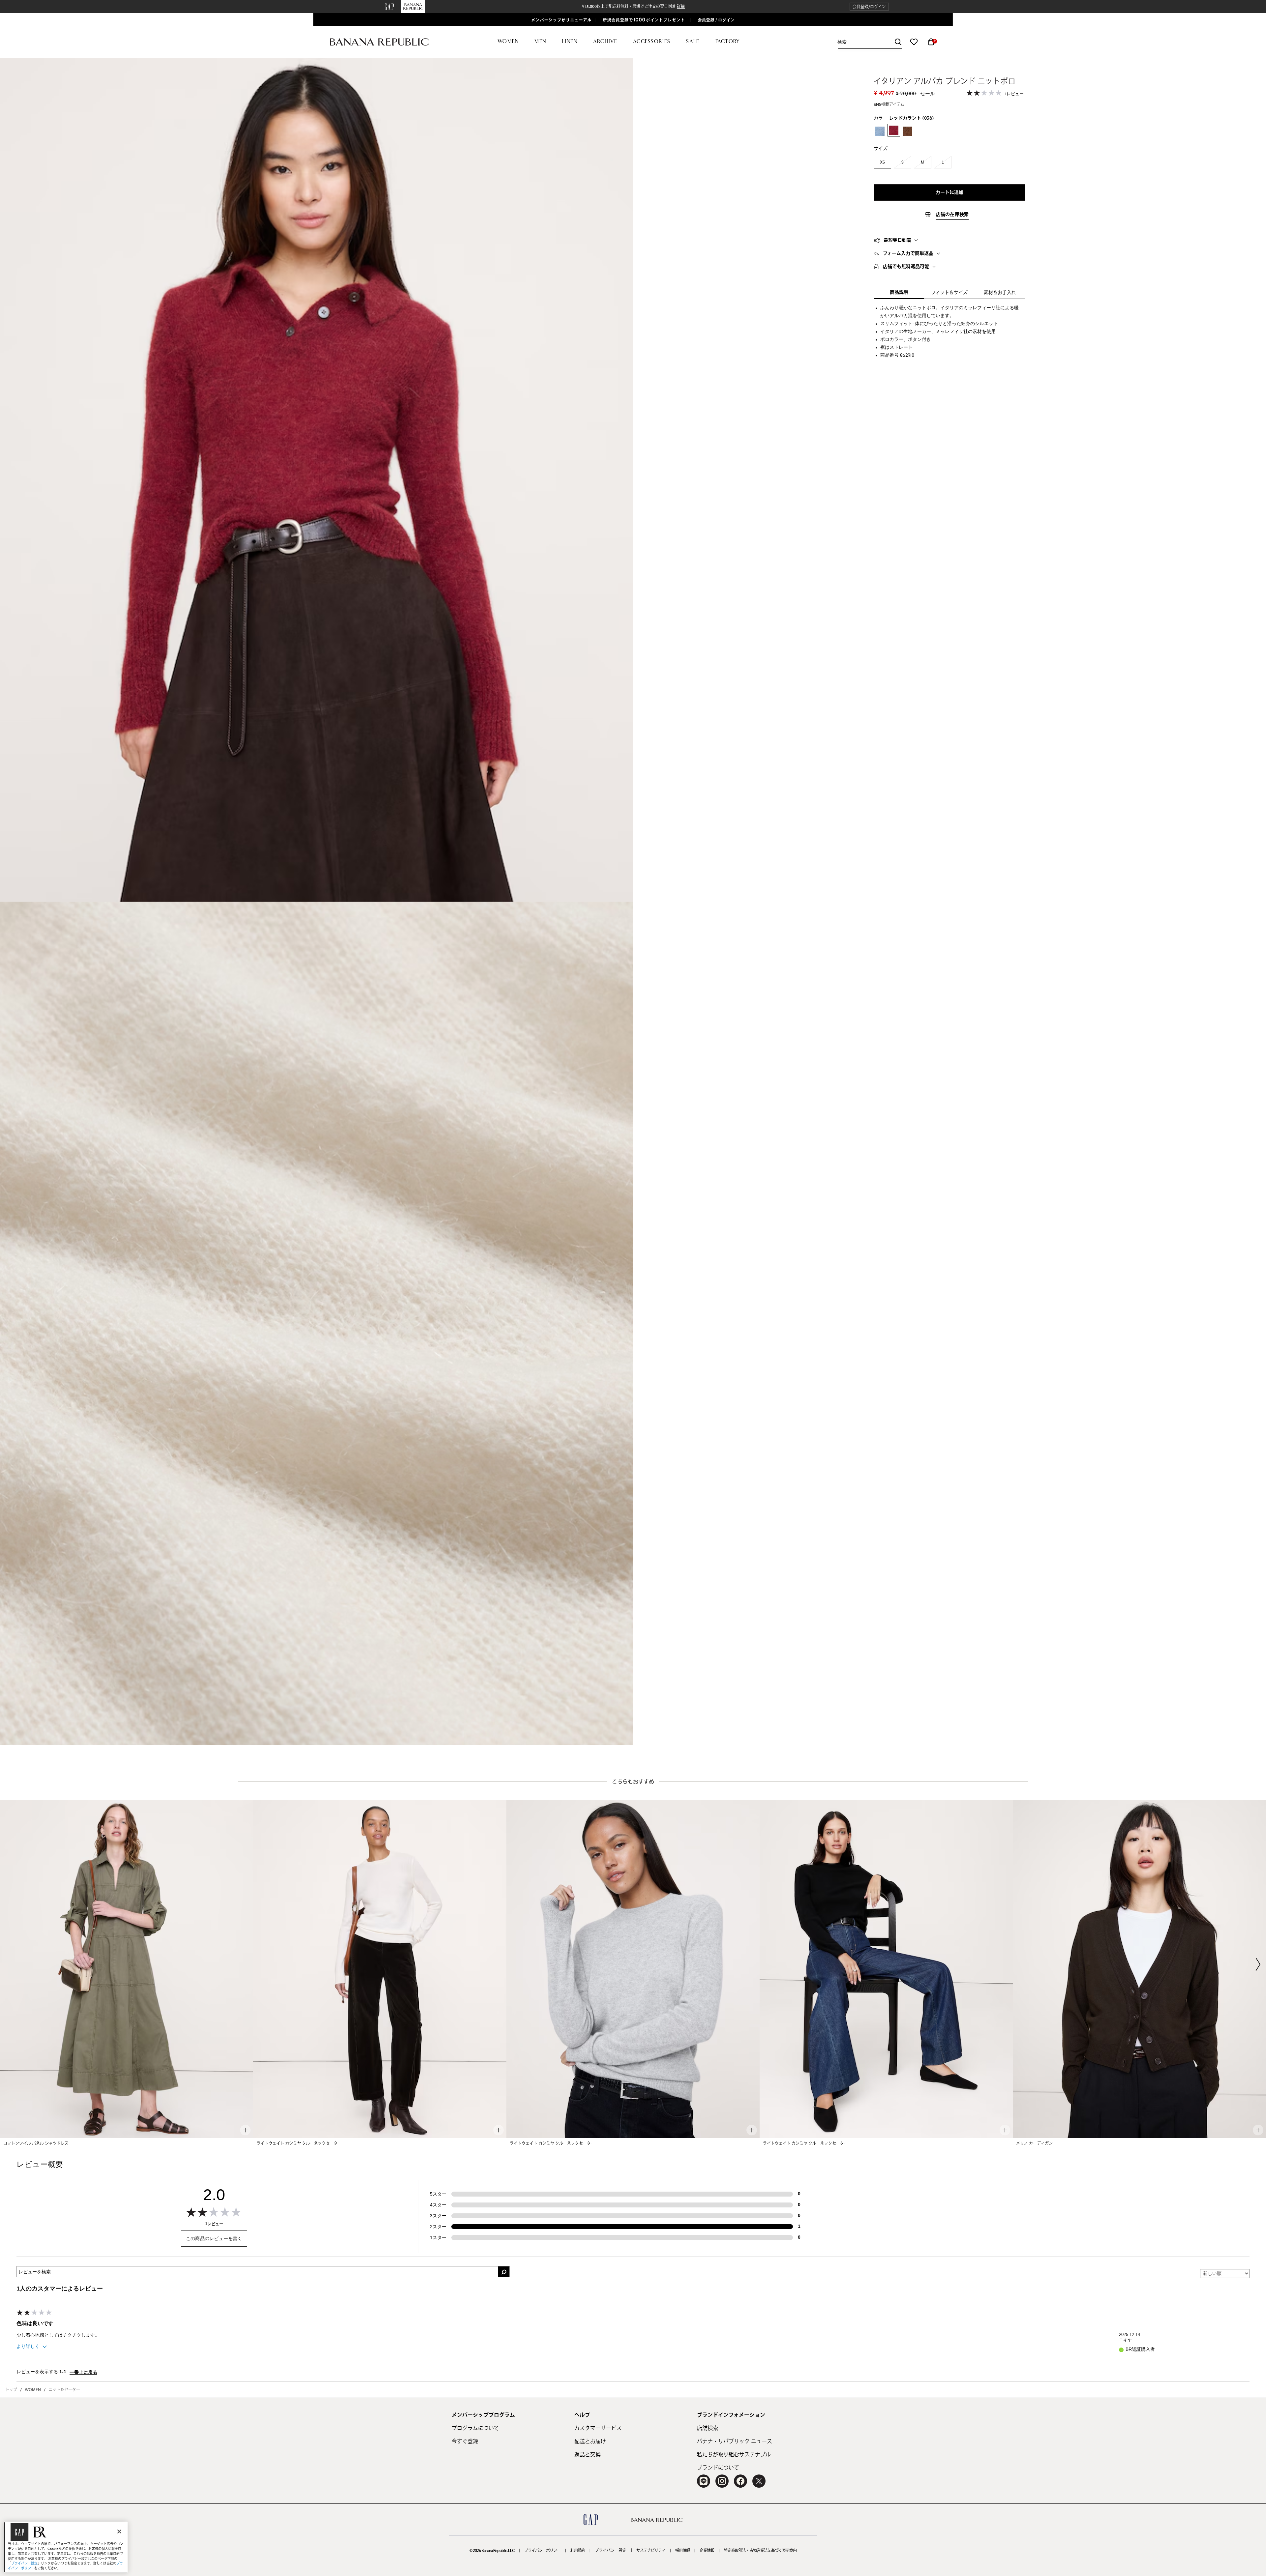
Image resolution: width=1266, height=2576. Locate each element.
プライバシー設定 (611, 2551)
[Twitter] (759, 2481)
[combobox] (870, 42)
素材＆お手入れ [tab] (1000, 293)
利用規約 (578, 2551)
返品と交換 (588, 2455)
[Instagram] (722, 2481)
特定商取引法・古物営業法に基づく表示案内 (760, 2551)
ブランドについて (718, 2468)
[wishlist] (914, 42)
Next (1258, 1964)
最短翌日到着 (897, 240)
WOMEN (33, 2390)
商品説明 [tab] (899, 292)
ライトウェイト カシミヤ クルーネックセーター (299, 2143)
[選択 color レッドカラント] (894, 130)
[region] (66, 2547)
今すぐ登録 (465, 2441)
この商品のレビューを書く (214, 2238)
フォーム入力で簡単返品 (908, 254)
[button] (869, 7)
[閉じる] (119, 2531)
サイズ (881, 149)
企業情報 (707, 2551)
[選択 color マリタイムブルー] (880, 131)
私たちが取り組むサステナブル (734, 2455)
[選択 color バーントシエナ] (908, 131)
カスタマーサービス (598, 2428)
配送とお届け (590, 2441)
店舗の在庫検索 (952, 215)
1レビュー (1014, 94)
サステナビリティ (651, 2551)
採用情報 (682, 2551)
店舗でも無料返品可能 (906, 267)
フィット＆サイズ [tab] (949, 293)
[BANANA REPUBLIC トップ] (379, 42)
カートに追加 (950, 193)
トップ (11, 2390)
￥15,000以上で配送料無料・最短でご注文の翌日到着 (633, 7)
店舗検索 (708, 2428)
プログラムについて (475, 2428)
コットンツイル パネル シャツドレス (36, 2143)
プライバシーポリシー (542, 2551)
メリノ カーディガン (1034, 2143)
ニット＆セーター (64, 2390)
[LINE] (704, 2481)
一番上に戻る (83, 2373)
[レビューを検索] (504, 2272)
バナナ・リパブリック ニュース (735, 2441)
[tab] (950, 240)
